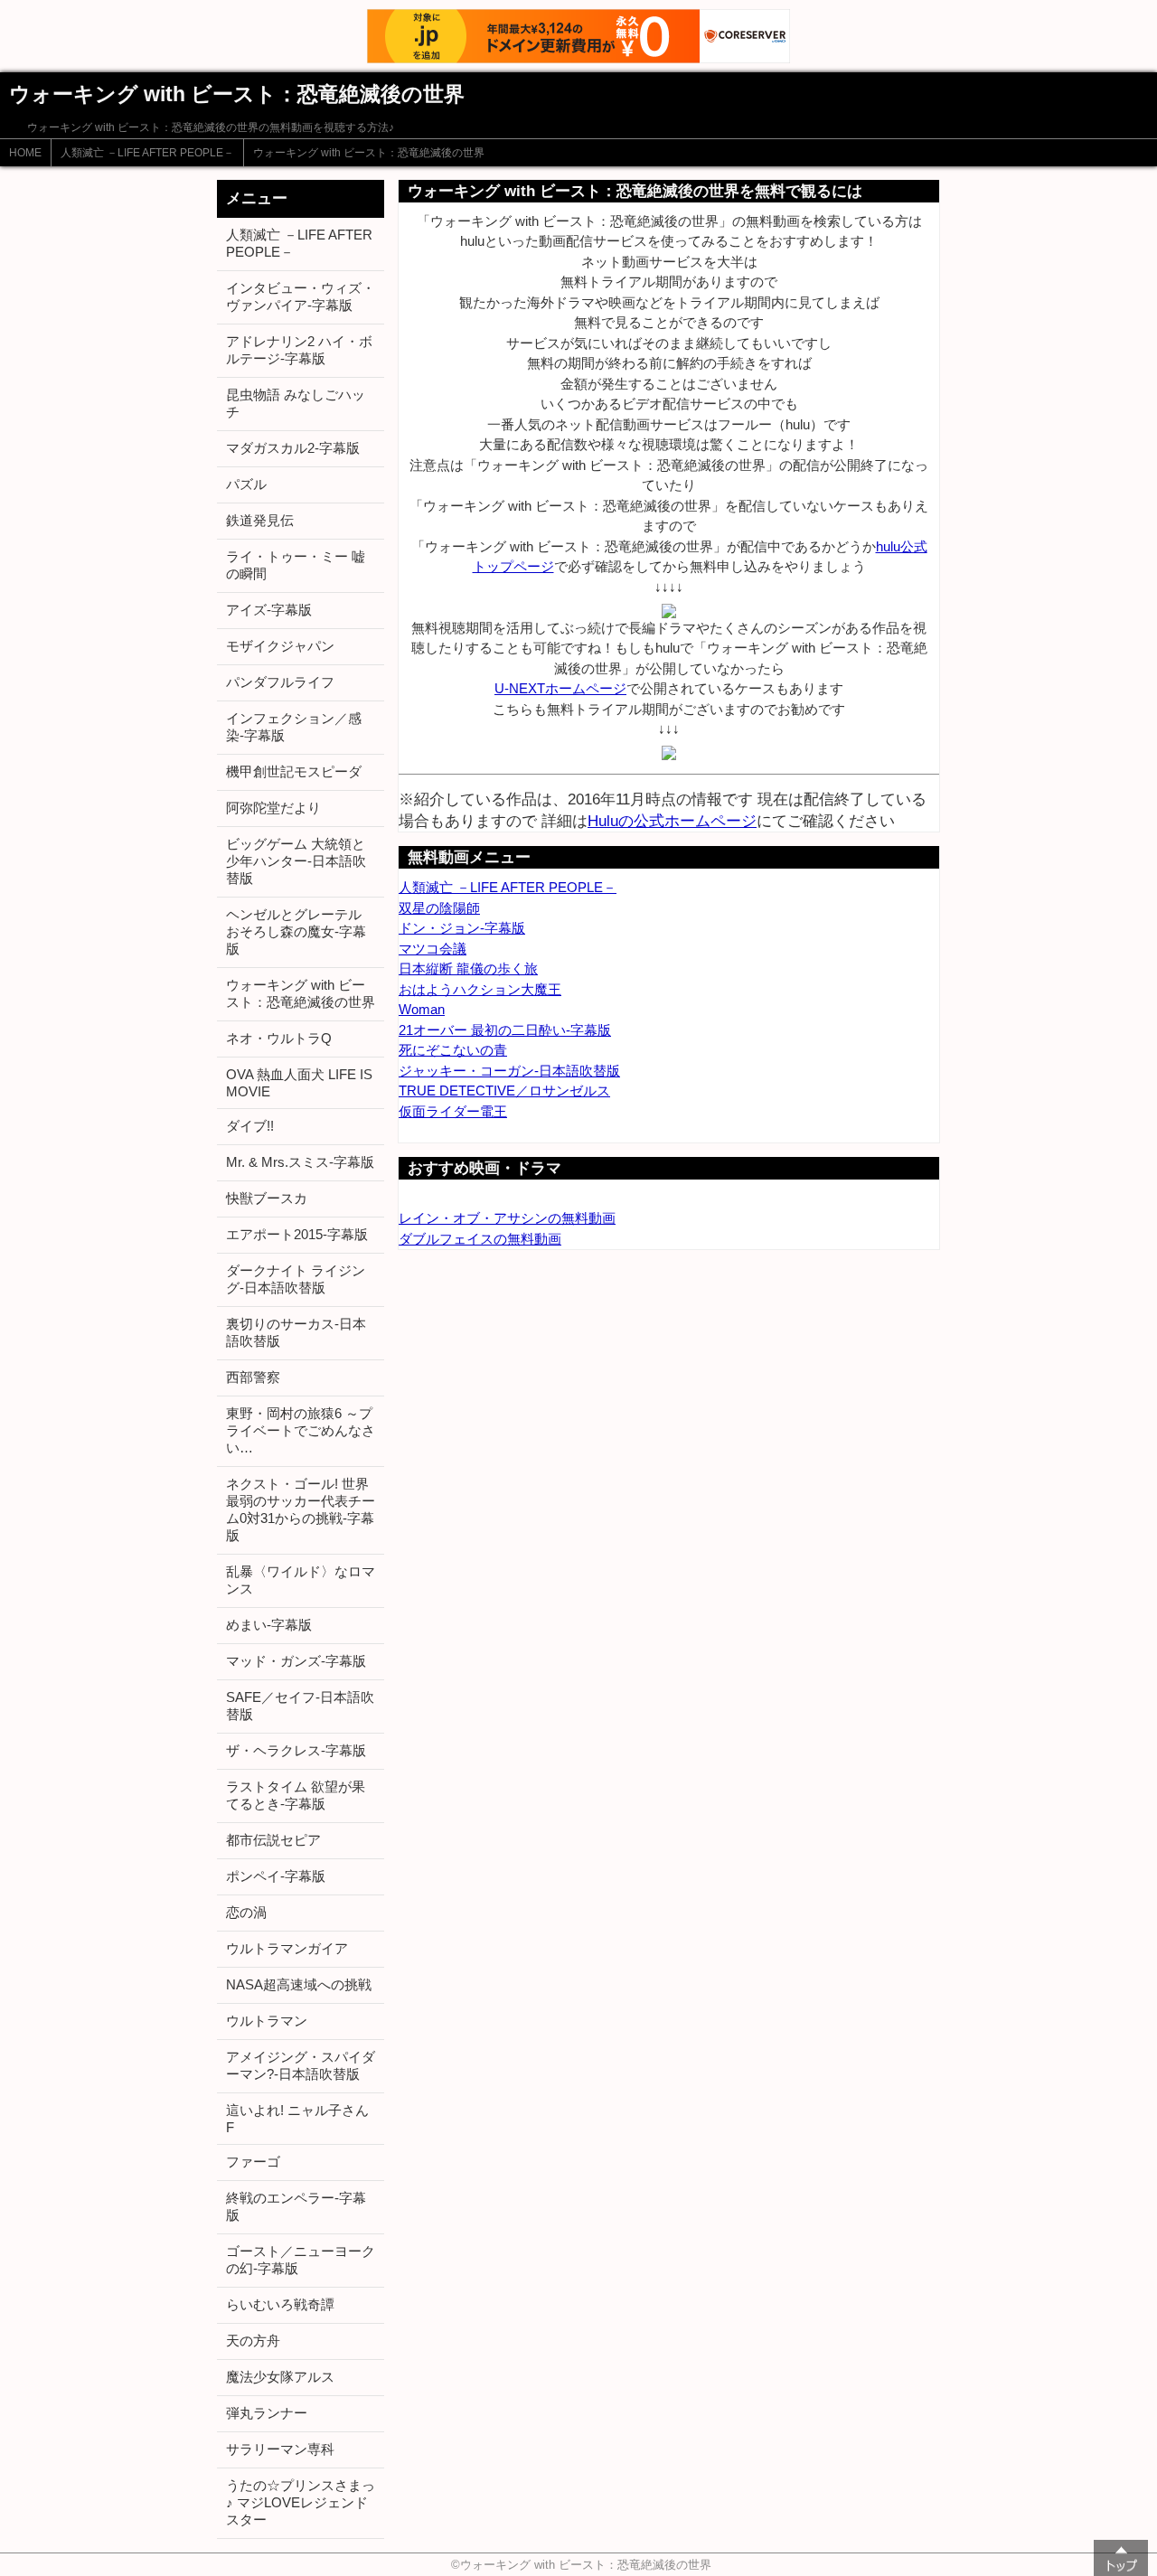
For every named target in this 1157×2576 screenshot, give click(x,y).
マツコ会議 (433, 949)
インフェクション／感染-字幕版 (294, 727)
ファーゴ (253, 2162)
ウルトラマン (267, 2021)
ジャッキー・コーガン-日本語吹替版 (509, 1071)
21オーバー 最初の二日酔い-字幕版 (505, 1030)
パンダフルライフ (280, 682)
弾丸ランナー (267, 2413)
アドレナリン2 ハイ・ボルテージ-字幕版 (299, 350)
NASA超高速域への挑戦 (299, 1984)
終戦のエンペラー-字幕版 (296, 2206)
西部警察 (253, 1377)
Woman (422, 1009)
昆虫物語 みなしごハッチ (296, 403)
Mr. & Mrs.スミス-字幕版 (300, 1162)
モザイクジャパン (280, 646)
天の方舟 (253, 2341)
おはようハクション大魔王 (480, 989)
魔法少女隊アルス (280, 2377)
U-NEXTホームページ (560, 688)
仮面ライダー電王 (453, 1111)
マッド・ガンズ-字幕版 (296, 1661)
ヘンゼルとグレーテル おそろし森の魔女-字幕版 (296, 931)
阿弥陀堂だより (273, 808)
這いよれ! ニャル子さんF (297, 2119)
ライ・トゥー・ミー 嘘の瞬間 (296, 565)
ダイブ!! (250, 1126)
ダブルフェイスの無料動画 (480, 1239)
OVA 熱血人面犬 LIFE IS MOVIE (299, 1083)
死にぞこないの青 (453, 1050)
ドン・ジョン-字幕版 (462, 928)
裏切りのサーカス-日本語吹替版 (296, 1332)
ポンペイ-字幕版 (276, 1876)
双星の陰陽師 (439, 908)
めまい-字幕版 (269, 1625)
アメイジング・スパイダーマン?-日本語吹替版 (301, 2065)
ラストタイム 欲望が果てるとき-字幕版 (296, 1795)
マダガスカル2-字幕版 (293, 448)
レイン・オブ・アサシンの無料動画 (507, 1218)
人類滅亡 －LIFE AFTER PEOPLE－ (147, 153)
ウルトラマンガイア (287, 1948)
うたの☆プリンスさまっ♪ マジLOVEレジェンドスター (301, 2502)
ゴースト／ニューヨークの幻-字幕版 (301, 2260)
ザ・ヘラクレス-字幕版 (296, 1750)
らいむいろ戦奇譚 (280, 2304)
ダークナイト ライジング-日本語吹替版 (296, 1279)
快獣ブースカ (267, 1198)
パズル (246, 484)
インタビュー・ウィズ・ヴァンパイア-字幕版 (301, 296)
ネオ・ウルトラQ (279, 1038)
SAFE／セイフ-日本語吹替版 (300, 1706)
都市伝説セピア (273, 1840)
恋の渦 (246, 1912)
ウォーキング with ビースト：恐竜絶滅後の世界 (369, 153)
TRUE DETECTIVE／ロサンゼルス (504, 1091)
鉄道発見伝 (260, 520)
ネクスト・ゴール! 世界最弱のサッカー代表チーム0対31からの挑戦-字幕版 (301, 1509)
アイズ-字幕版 (269, 610)
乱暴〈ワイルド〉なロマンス (301, 1580)
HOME (25, 153)
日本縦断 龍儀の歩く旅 (468, 968)
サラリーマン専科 (280, 2449)
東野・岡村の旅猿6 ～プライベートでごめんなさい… (301, 1430)
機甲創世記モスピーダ (294, 771)
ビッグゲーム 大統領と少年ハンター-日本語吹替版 (296, 861)
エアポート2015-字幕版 (297, 1234)
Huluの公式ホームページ (672, 821)
